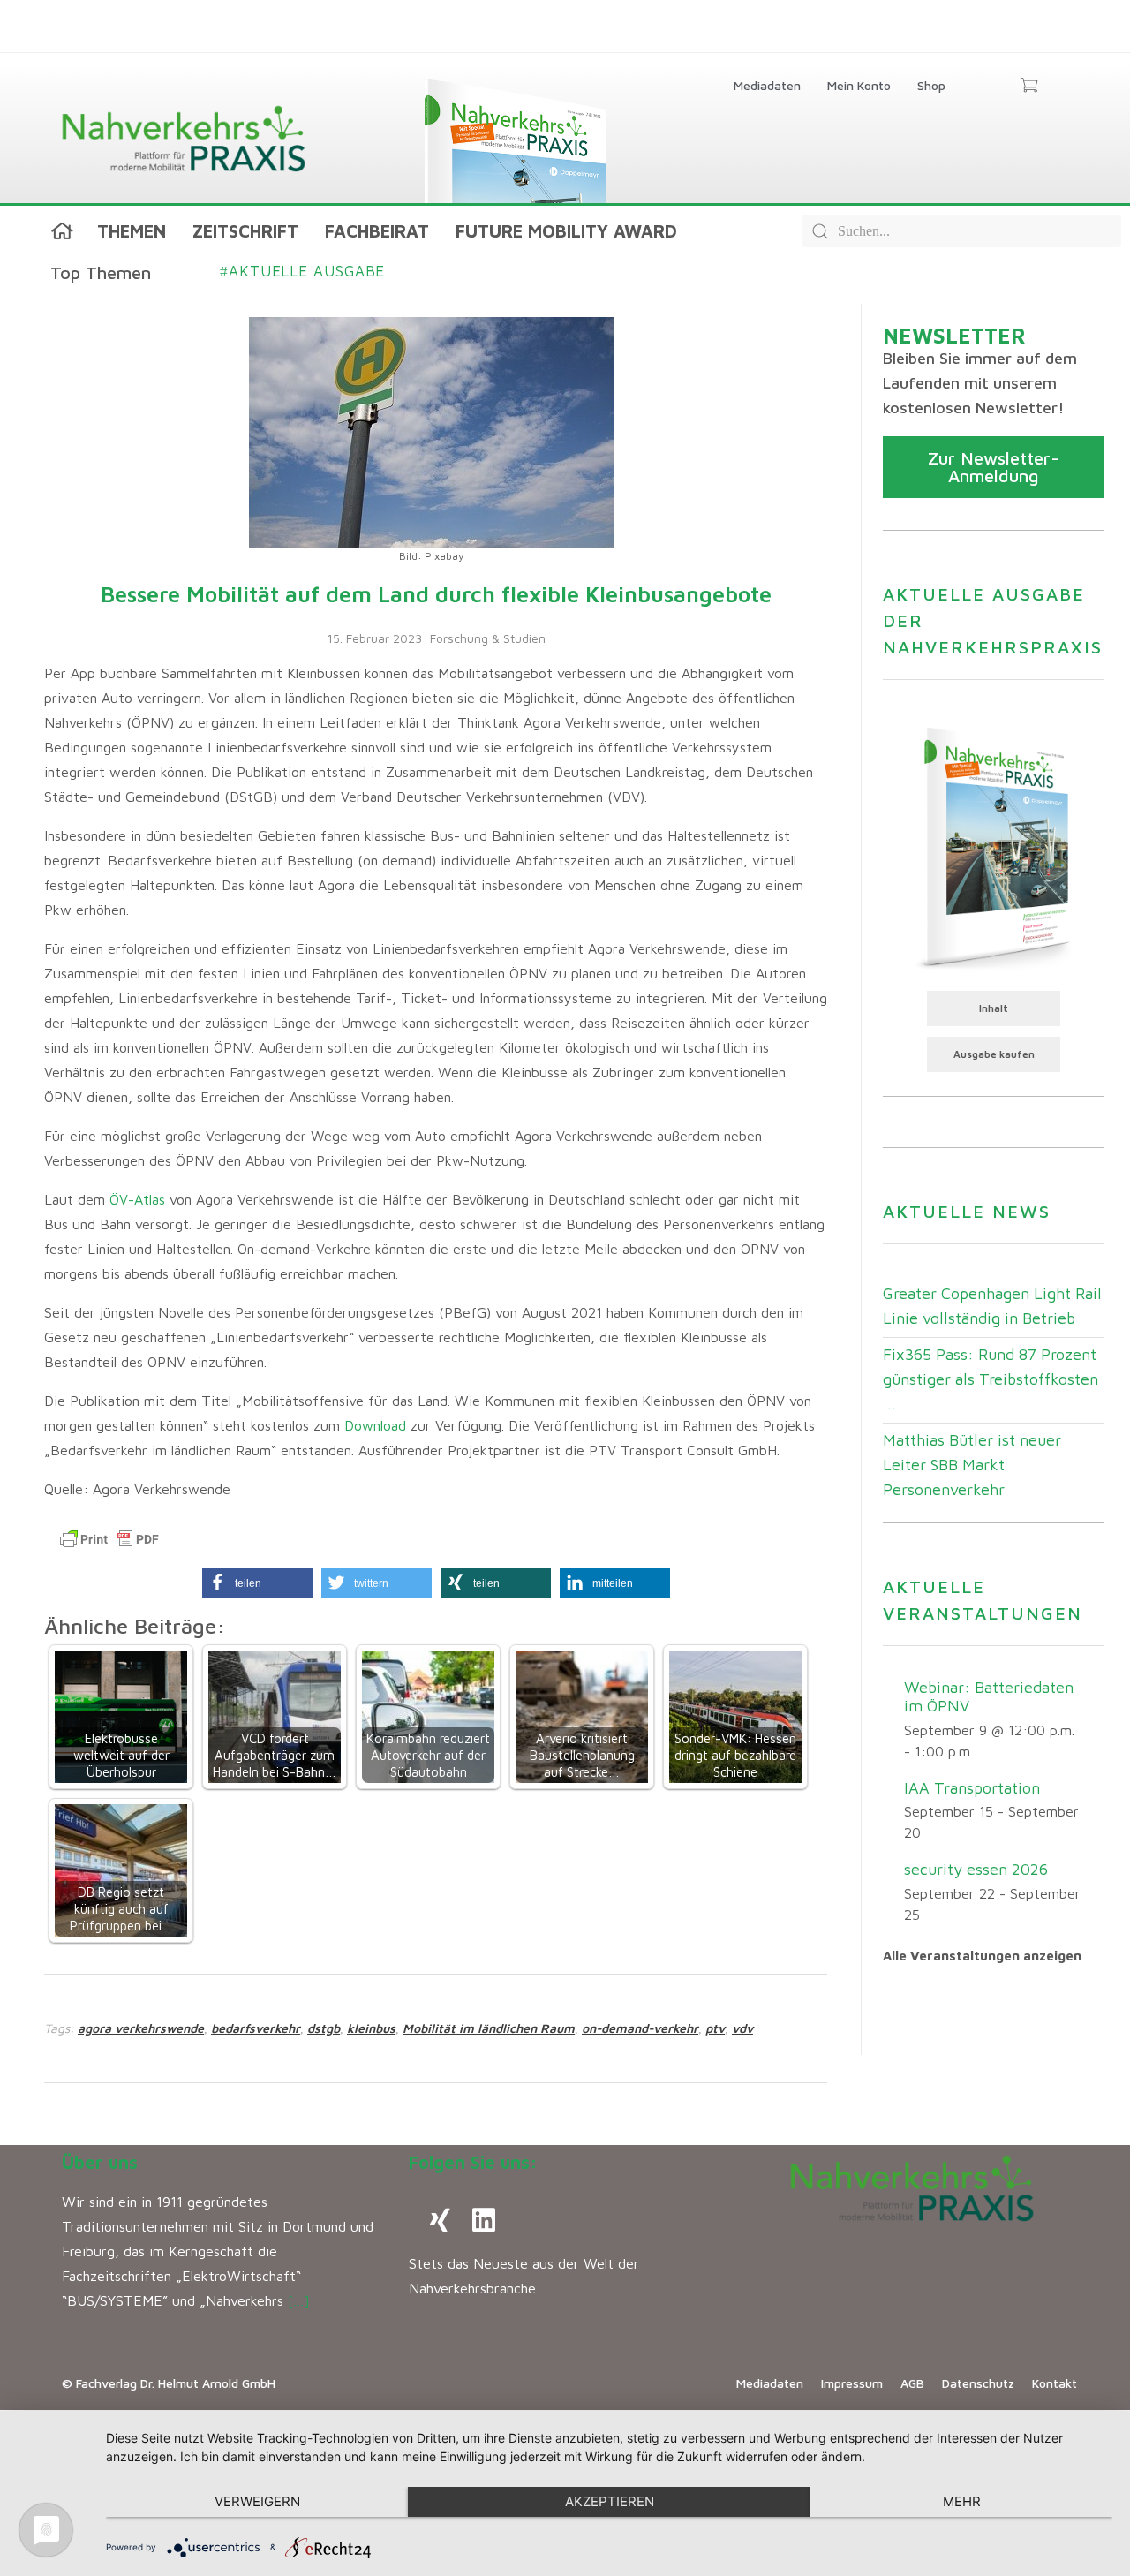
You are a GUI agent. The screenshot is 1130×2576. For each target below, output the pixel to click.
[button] (257, 1583)
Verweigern (257, 2501)
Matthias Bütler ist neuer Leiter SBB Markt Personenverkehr (972, 1465)
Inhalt (994, 1008)
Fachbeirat (377, 231)
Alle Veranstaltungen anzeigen (982, 1956)
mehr (962, 2501)
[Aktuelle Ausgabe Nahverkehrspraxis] (994, 846)
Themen (132, 231)
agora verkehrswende (141, 2028)
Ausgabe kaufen (994, 1054)
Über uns (100, 2162)
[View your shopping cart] (1029, 87)
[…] (299, 2300)
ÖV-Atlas (137, 1199)
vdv (742, 2028)
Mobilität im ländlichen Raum (489, 2028)
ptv (715, 2028)
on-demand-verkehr (640, 2028)
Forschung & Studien (488, 638)
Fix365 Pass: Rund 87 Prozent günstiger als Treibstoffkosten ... (991, 1379)
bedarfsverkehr (256, 2028)
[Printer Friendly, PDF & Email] (109, 1539)
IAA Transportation (972, 1788)
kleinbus (371, 2028)
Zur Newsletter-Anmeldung (994, 467)
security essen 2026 (976, 1869)
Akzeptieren (610, 2501)
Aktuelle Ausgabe (302, 271)
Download (377, 1425)
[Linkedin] (484, 2220)
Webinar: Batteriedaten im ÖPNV (989, 1696)
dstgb (324, 2028)
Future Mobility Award (566, 231)
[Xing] (440, 2220)
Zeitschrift (245, 231)
